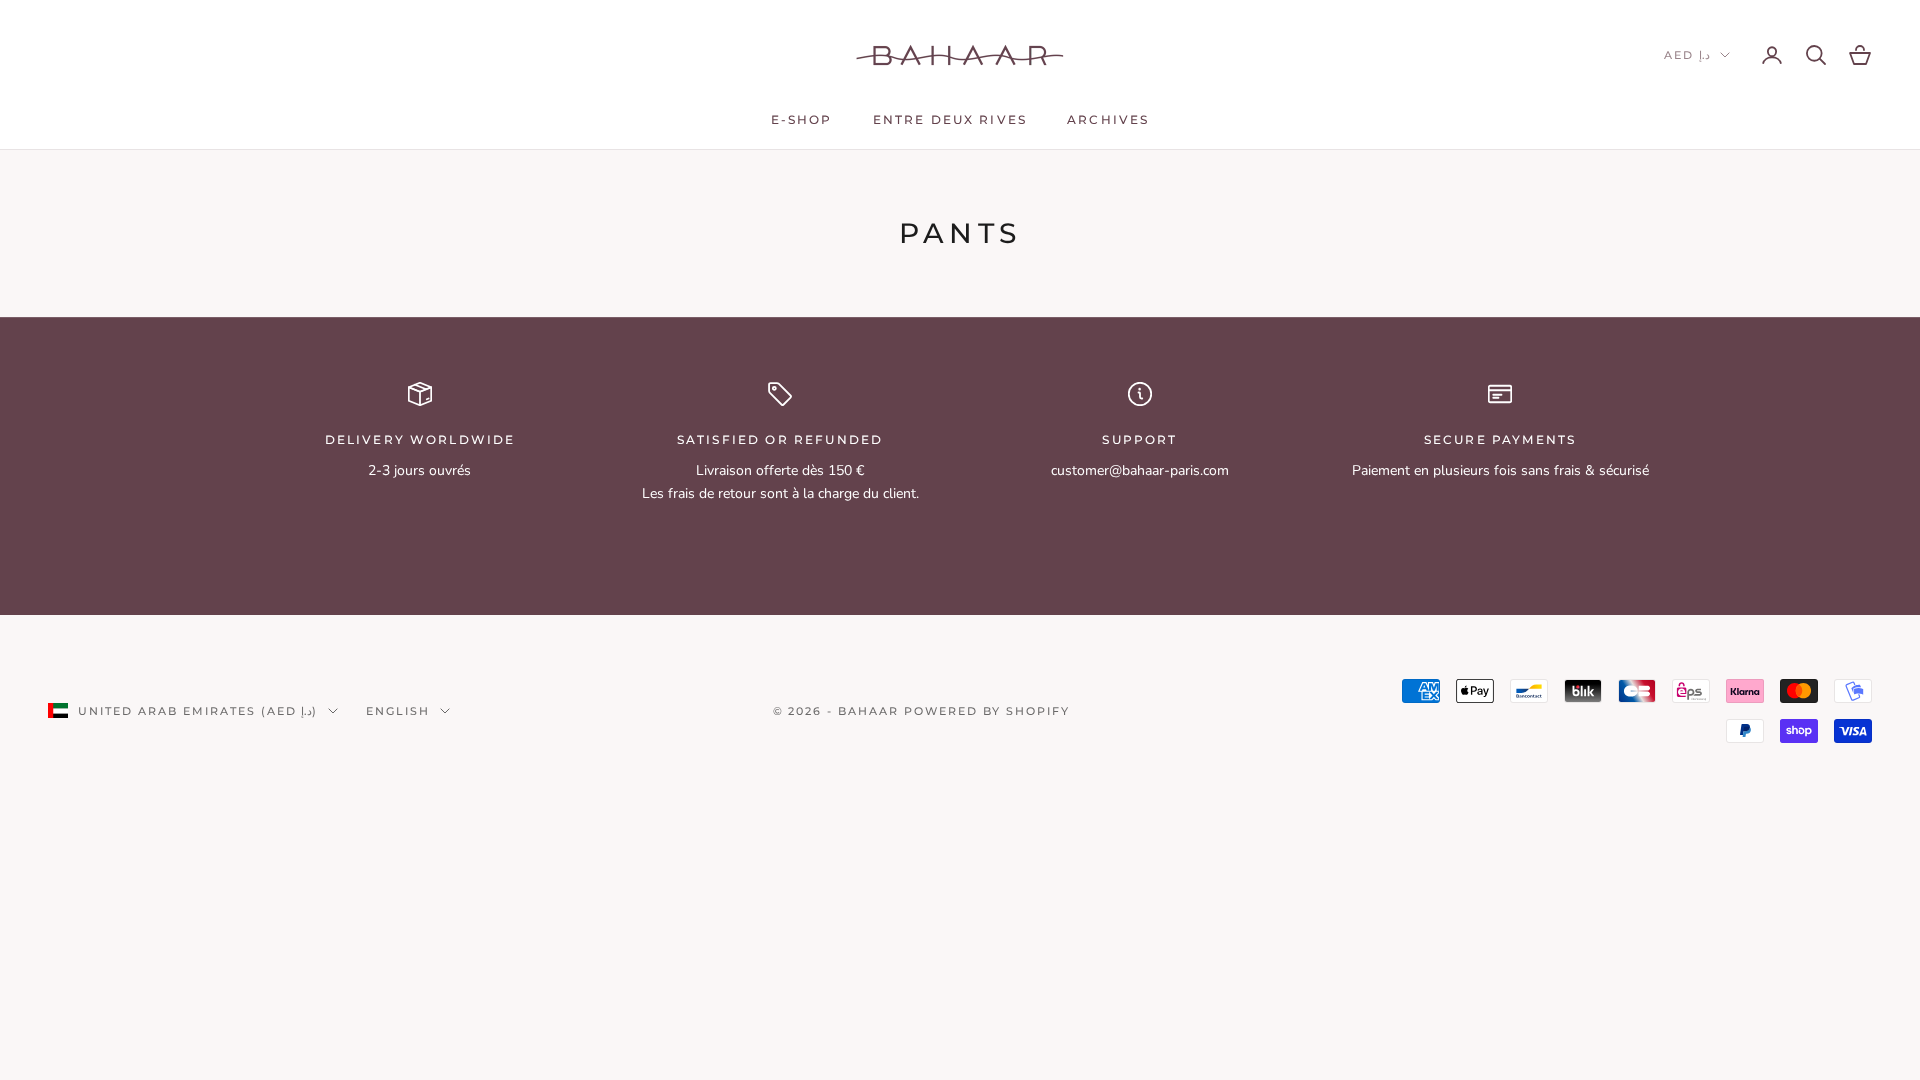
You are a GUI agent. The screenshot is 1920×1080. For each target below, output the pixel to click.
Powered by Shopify (987, 711)
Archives (1108, 119)
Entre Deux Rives (950, 119)
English (398, 711)
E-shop (802, 119)
